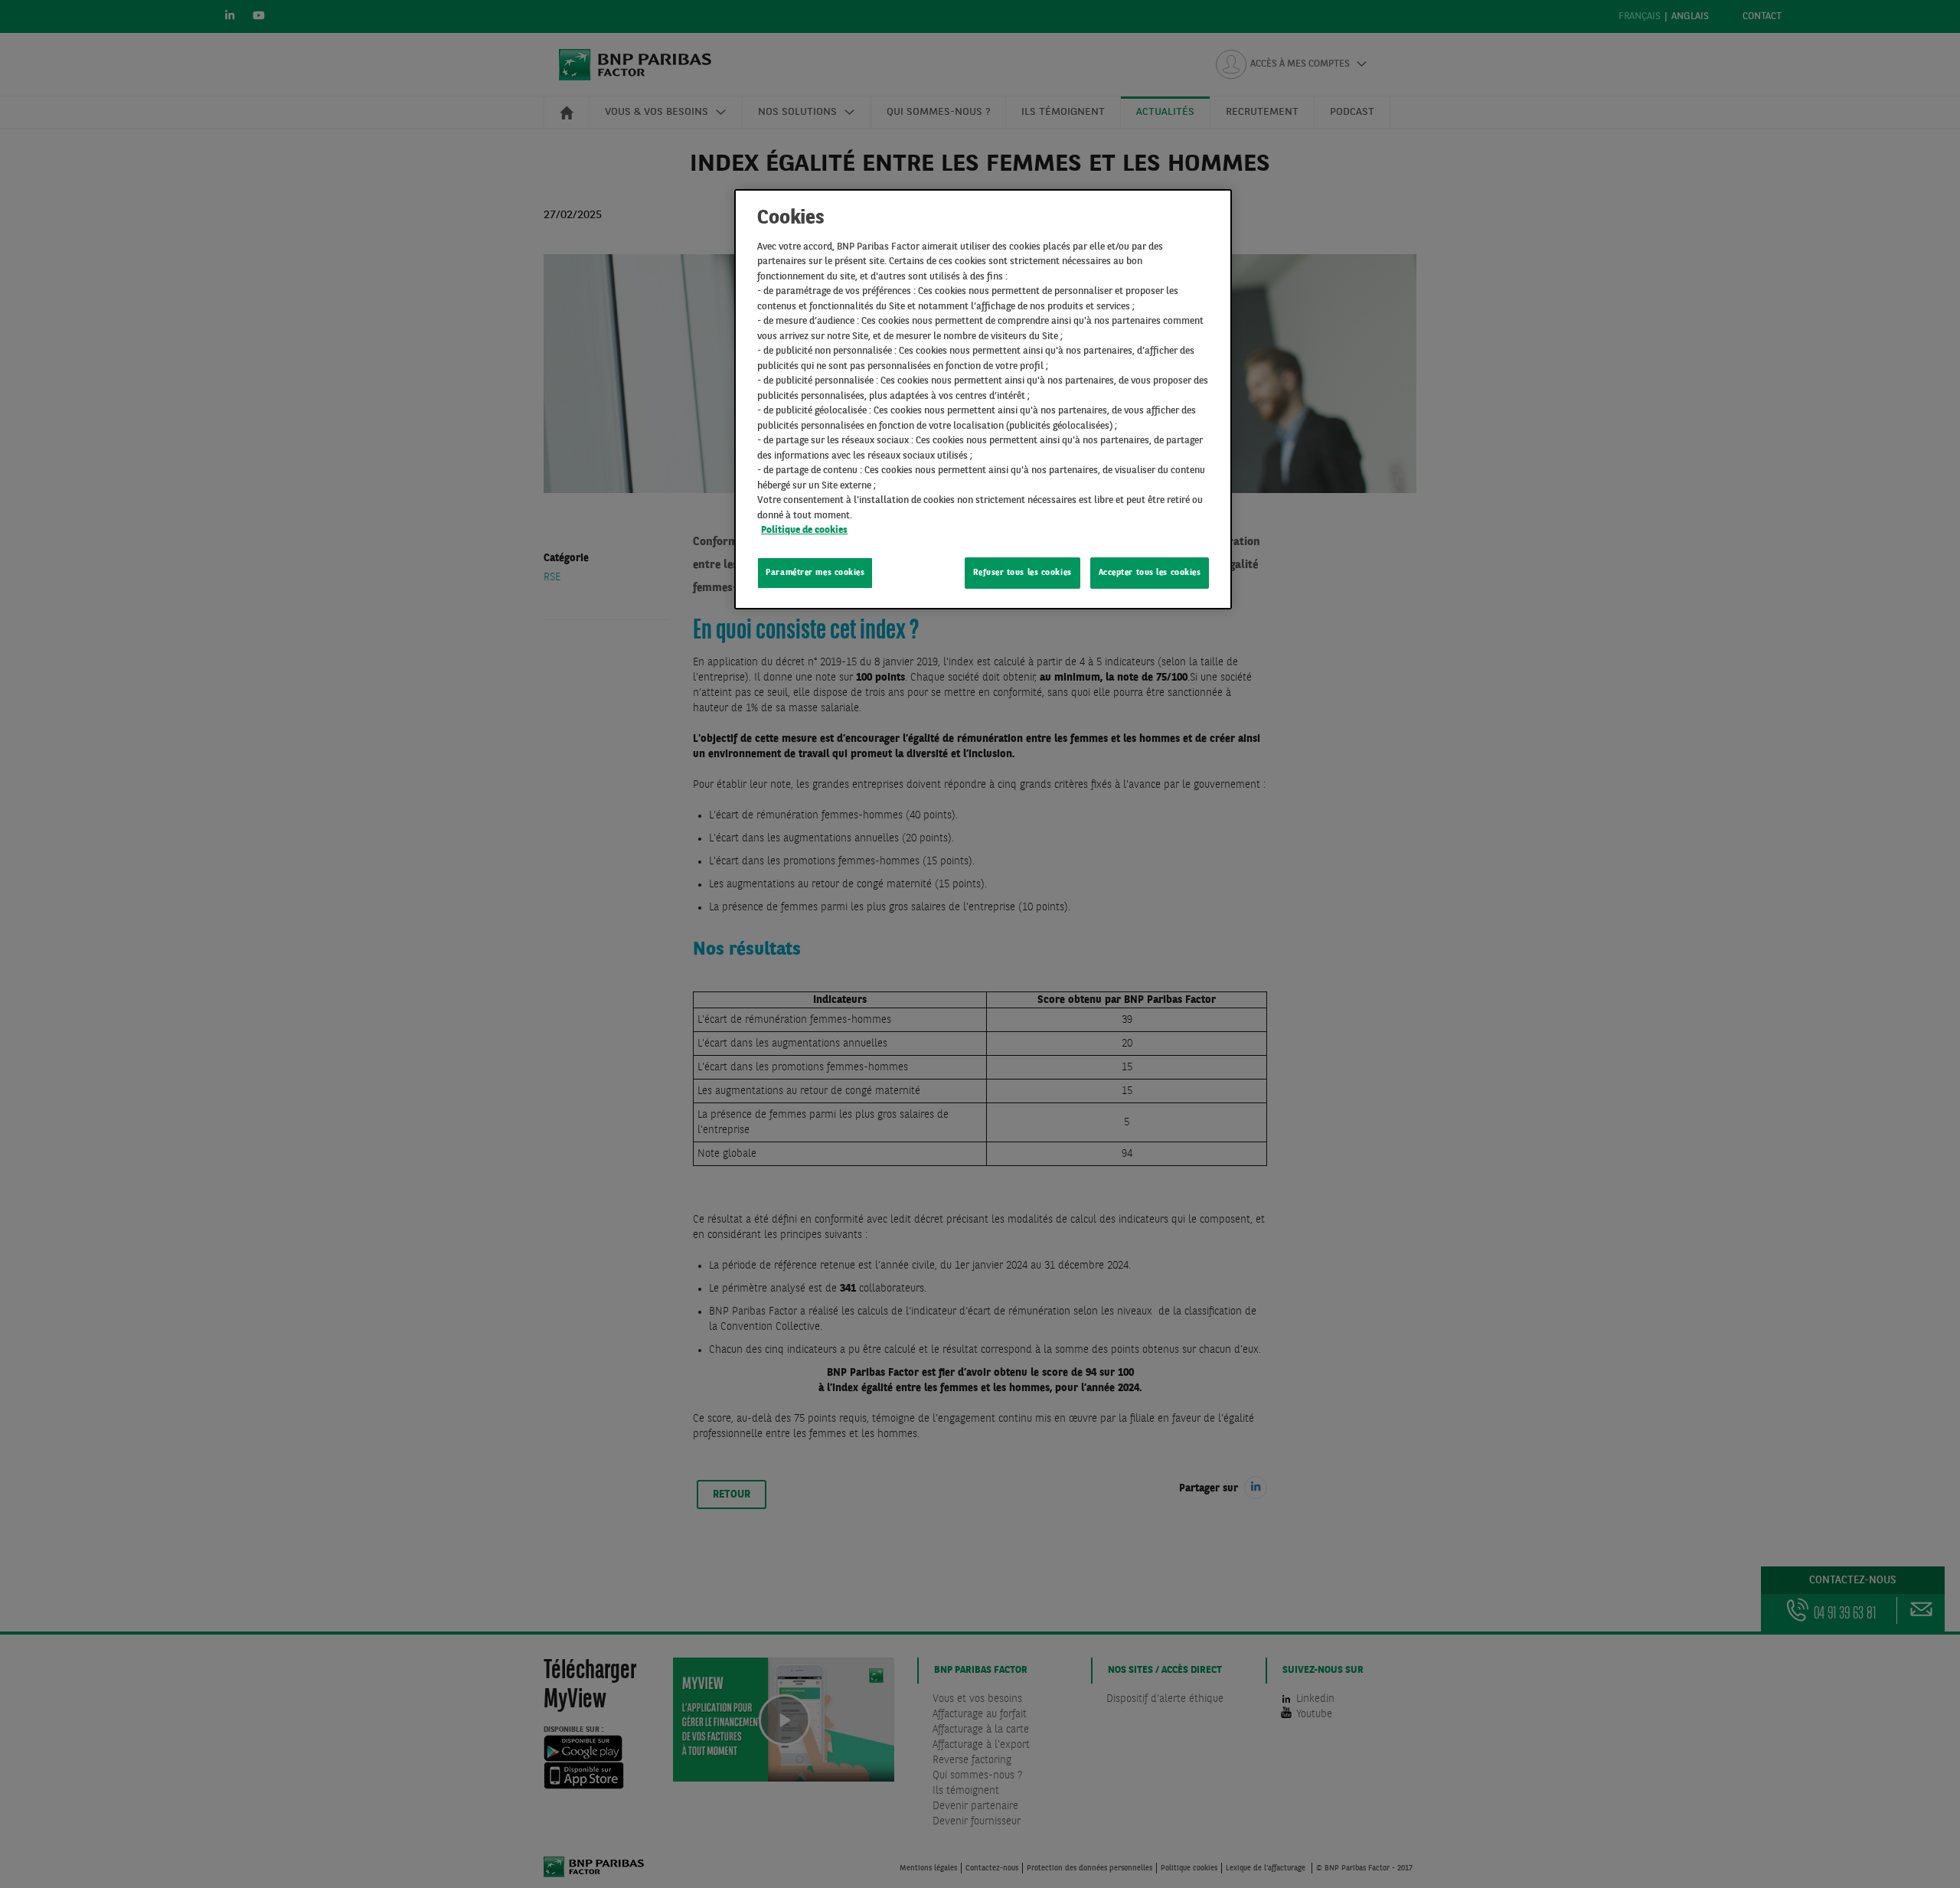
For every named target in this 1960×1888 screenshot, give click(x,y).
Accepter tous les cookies (1150, 573)
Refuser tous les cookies (1022, 573)
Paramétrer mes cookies (815, 573)
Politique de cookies (804, 530)
